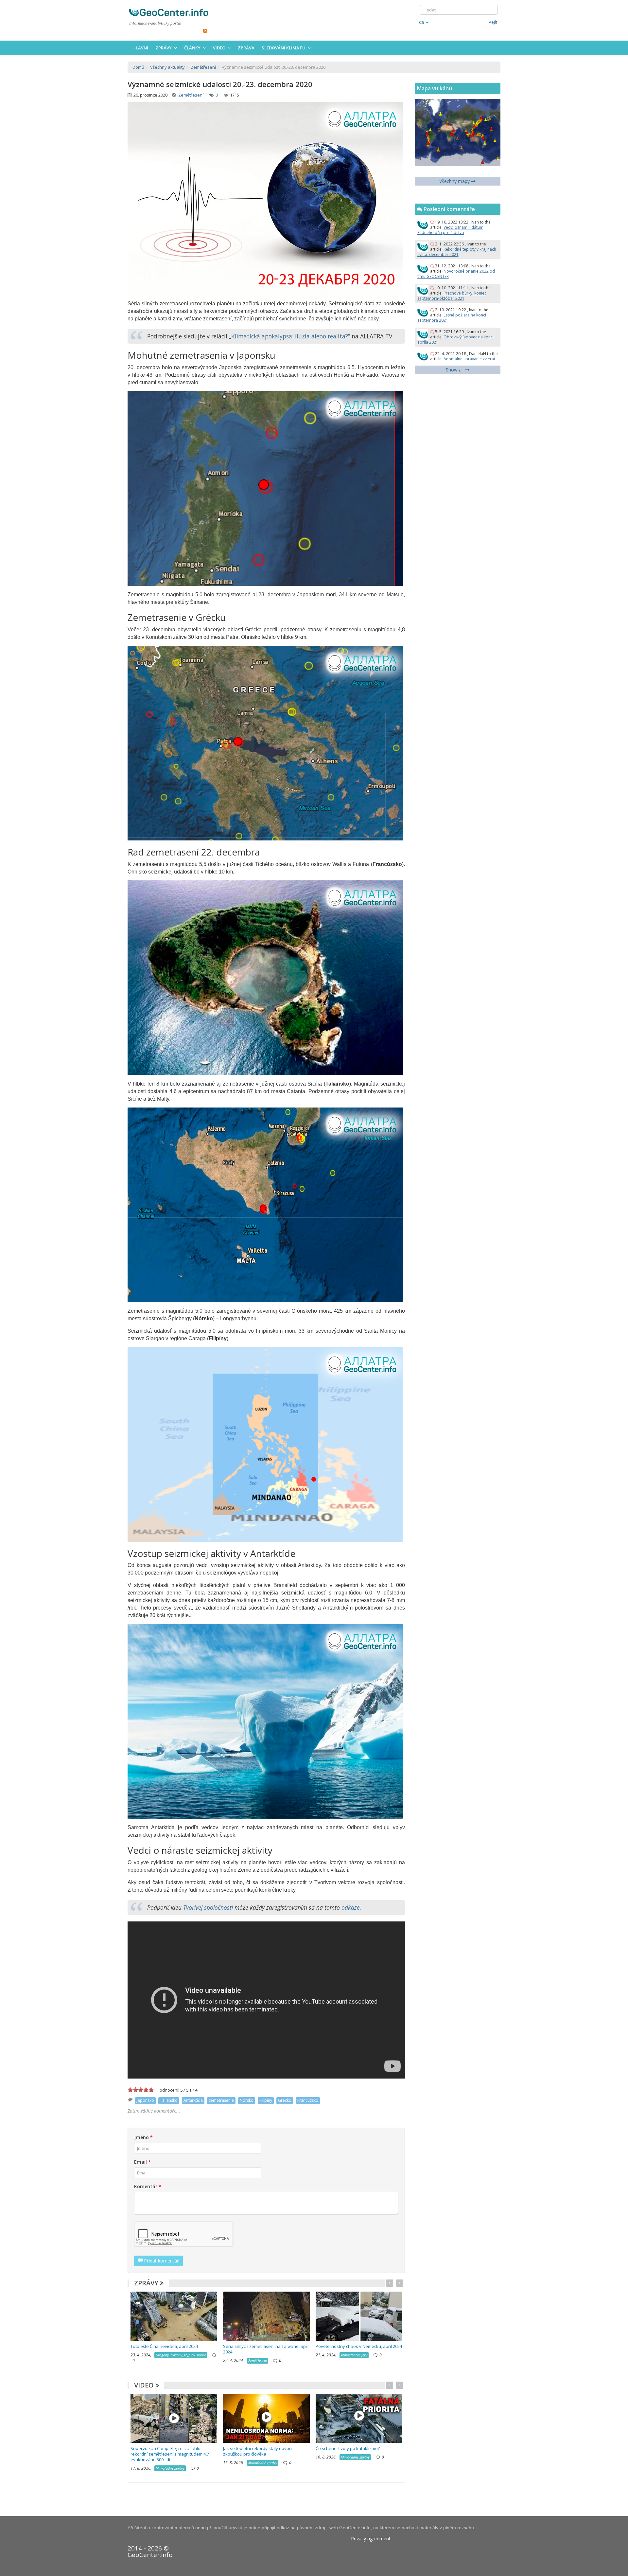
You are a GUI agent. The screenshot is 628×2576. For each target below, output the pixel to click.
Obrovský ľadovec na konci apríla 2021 (455, 340)
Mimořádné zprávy (170, 2468)
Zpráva (246, 48)
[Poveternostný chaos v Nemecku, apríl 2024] (359, 2316)
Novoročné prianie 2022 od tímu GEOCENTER (456, 274)
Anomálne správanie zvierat (469, 359)
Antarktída (193, 2100)
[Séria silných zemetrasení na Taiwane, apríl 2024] (266, 2316)
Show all (455, 370)
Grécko (285, 2100)
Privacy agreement (371, 2539)
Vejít (493, 22)
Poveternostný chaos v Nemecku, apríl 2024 (359, 2346)
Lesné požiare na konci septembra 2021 (452, 318)
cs (422, 22)
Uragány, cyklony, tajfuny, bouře (181, 2355)
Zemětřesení (191, 95)
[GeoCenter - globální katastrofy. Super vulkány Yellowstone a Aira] (168, 12)
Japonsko (145, 2100)
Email (142, 2162)
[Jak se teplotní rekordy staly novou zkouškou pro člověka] (266, 2418)
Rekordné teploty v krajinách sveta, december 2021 (457, 252)
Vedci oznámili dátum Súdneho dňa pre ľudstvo (450, 230)
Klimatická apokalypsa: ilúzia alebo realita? (290, 336)
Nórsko (247, 2100)
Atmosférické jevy (354, 2355)
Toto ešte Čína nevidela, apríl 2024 (164, 2346)
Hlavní (140, 48)
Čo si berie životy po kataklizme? (348, 2448)
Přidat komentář (161, 2261)
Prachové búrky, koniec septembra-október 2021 (452, 296)
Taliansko (169, 2100)
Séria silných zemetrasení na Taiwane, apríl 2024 (266, 2349)
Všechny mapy (455, 181)
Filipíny (266, 2100)
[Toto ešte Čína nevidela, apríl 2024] (174, 2316)
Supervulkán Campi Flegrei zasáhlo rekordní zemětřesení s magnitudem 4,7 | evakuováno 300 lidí (171, 2454)
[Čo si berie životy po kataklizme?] (359, 2418)
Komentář (148, 2186)
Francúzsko (308, 2100)
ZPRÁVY (147, 2283)
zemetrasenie (221, 2100)
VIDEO (145, 2385)
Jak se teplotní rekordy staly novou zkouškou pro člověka (257, 2451)
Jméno (143, 2137)
